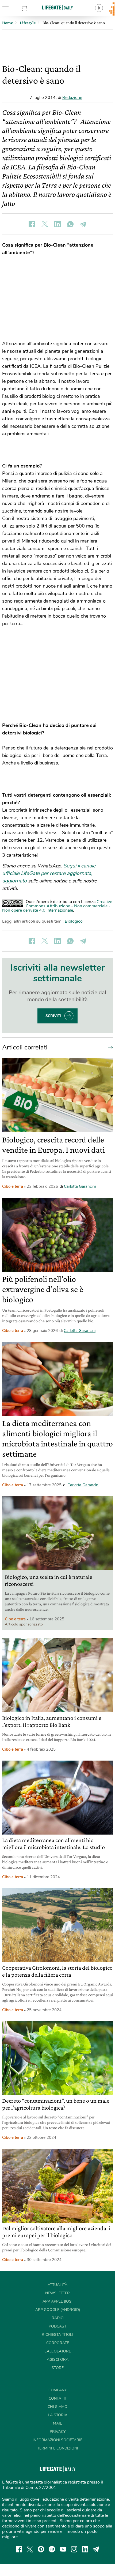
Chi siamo (57, 2407)
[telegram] (96, 2549)
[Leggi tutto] (109, 1047)
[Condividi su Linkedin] (57, 224)
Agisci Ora (58, 2360)
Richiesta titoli (57, 2335)
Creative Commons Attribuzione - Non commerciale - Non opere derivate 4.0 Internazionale (57, 906)
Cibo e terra (13, 1186)
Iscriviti (53, 1016)
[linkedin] (85, 2549)
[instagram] (74, 2549)
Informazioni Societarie (57, 2440)
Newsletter (57, 2293)
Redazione (72, 98)
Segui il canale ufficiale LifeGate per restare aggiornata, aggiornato (49, 873)
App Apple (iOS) (57, 2301)
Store (32, 8)
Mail (57, 2423)
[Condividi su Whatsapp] (70, 224)
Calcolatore (58, 2351)
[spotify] (52, 2549)
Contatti (57, 2398)
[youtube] (63, 2549)
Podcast (57, 2326)
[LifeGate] (57, 7)
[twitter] (30, 2549)
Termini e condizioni (58, 2448)
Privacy (58, 2432)
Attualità (57, 2285)
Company (57, 2390)
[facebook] (19, 2549)
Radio (58, 2318)
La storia (58, 2415)
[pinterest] (41, 2549)
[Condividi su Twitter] (45, 224)
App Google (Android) (58, 2310)
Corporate (58, 2343)
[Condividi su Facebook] (32, 224)
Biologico (74, 921)
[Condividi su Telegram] (83, 224)
